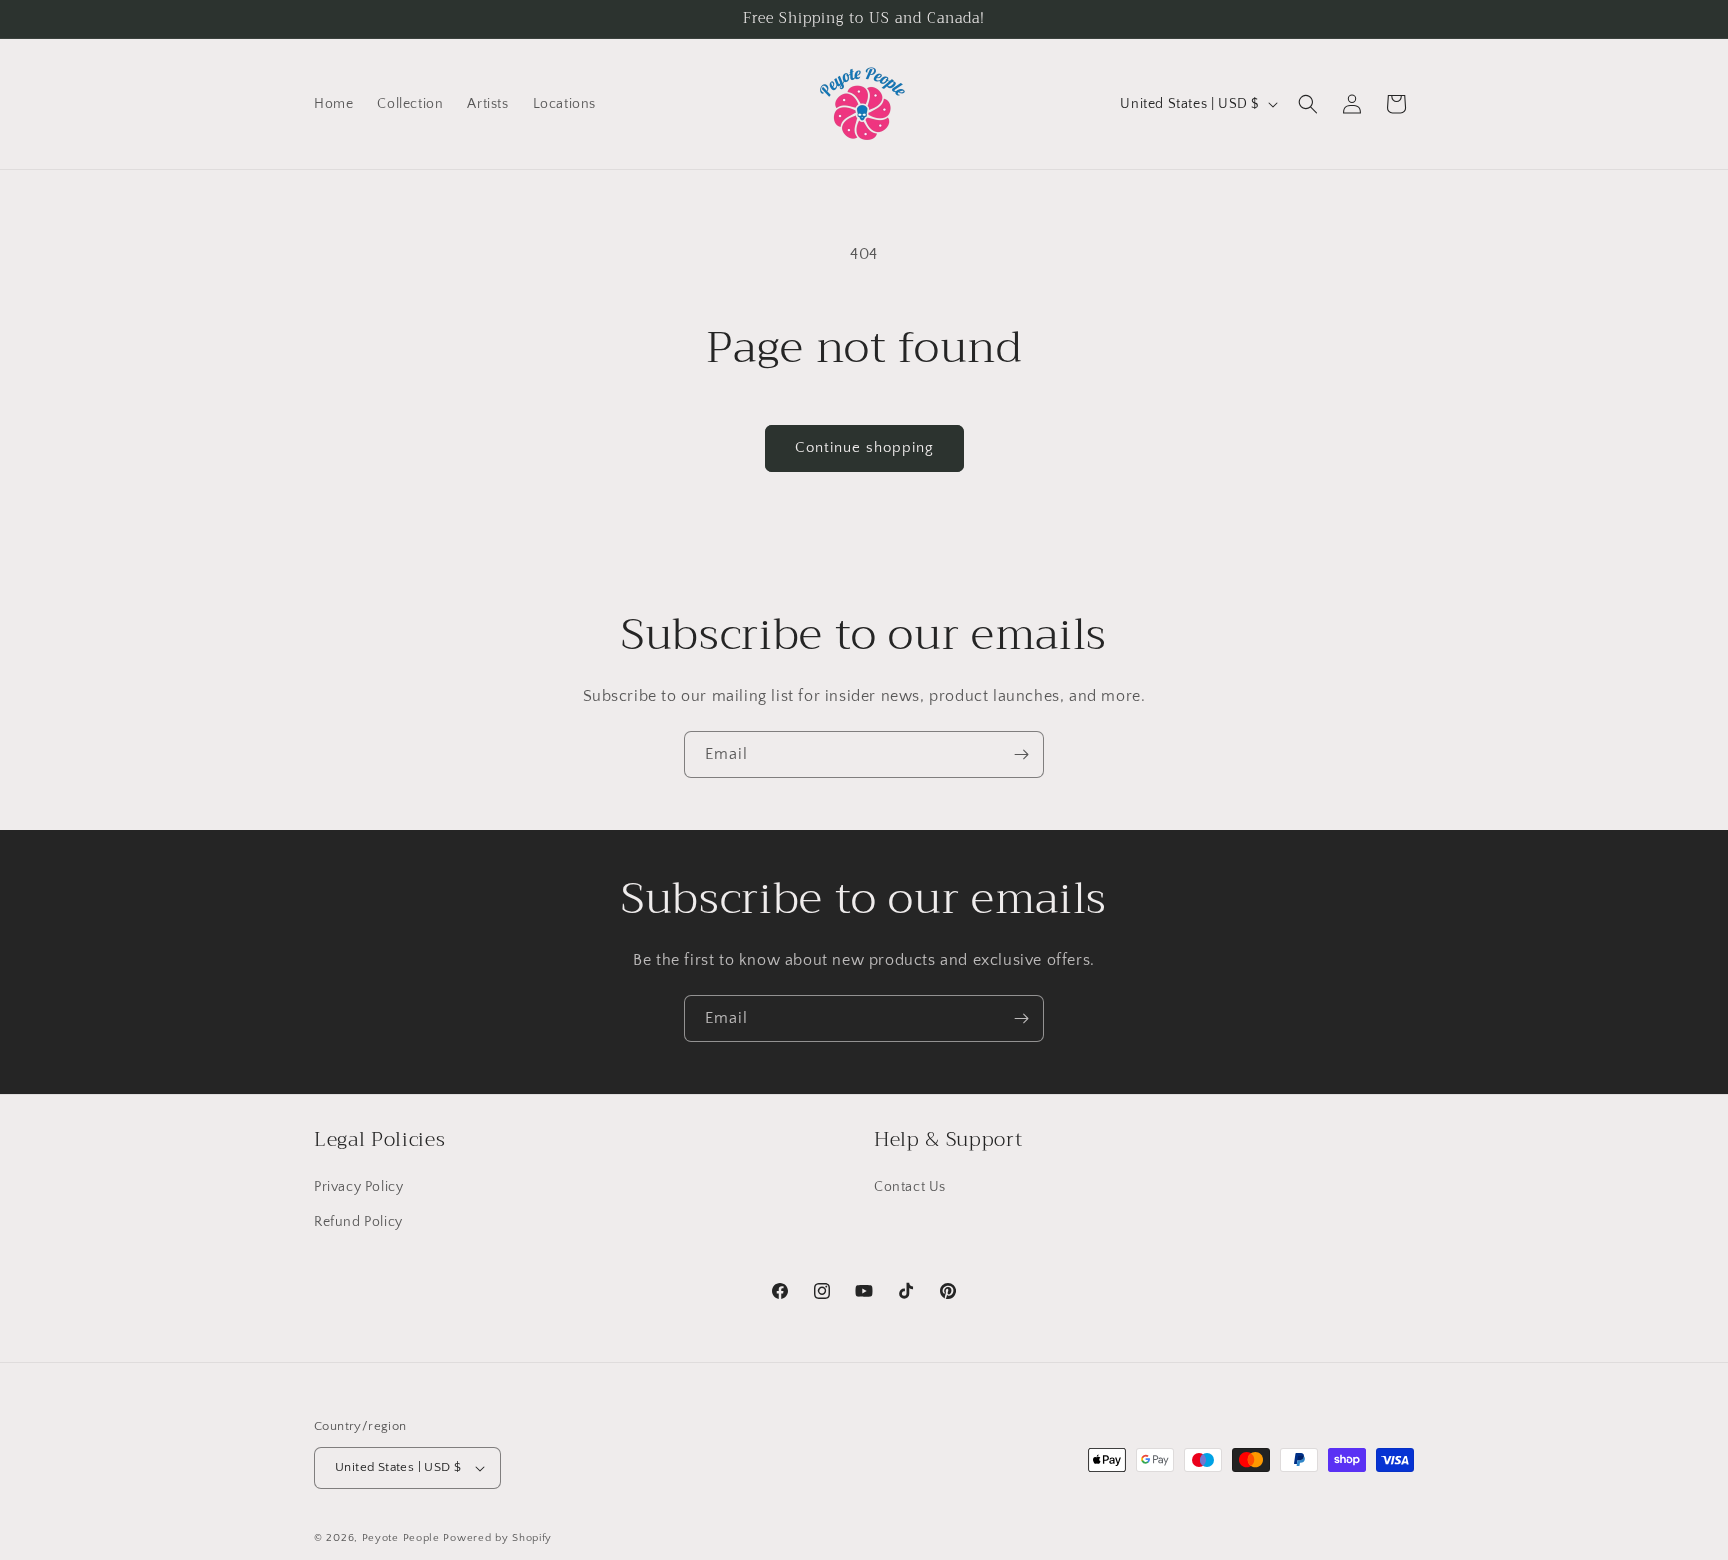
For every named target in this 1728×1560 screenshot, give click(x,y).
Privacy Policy (358, 1187)
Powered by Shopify (497, 1538)
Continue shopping (864, 447)
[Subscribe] (1021, 754)
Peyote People (401, 1538)
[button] (1308, 104)
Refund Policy (358, 1222)
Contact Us (910, 1187)
